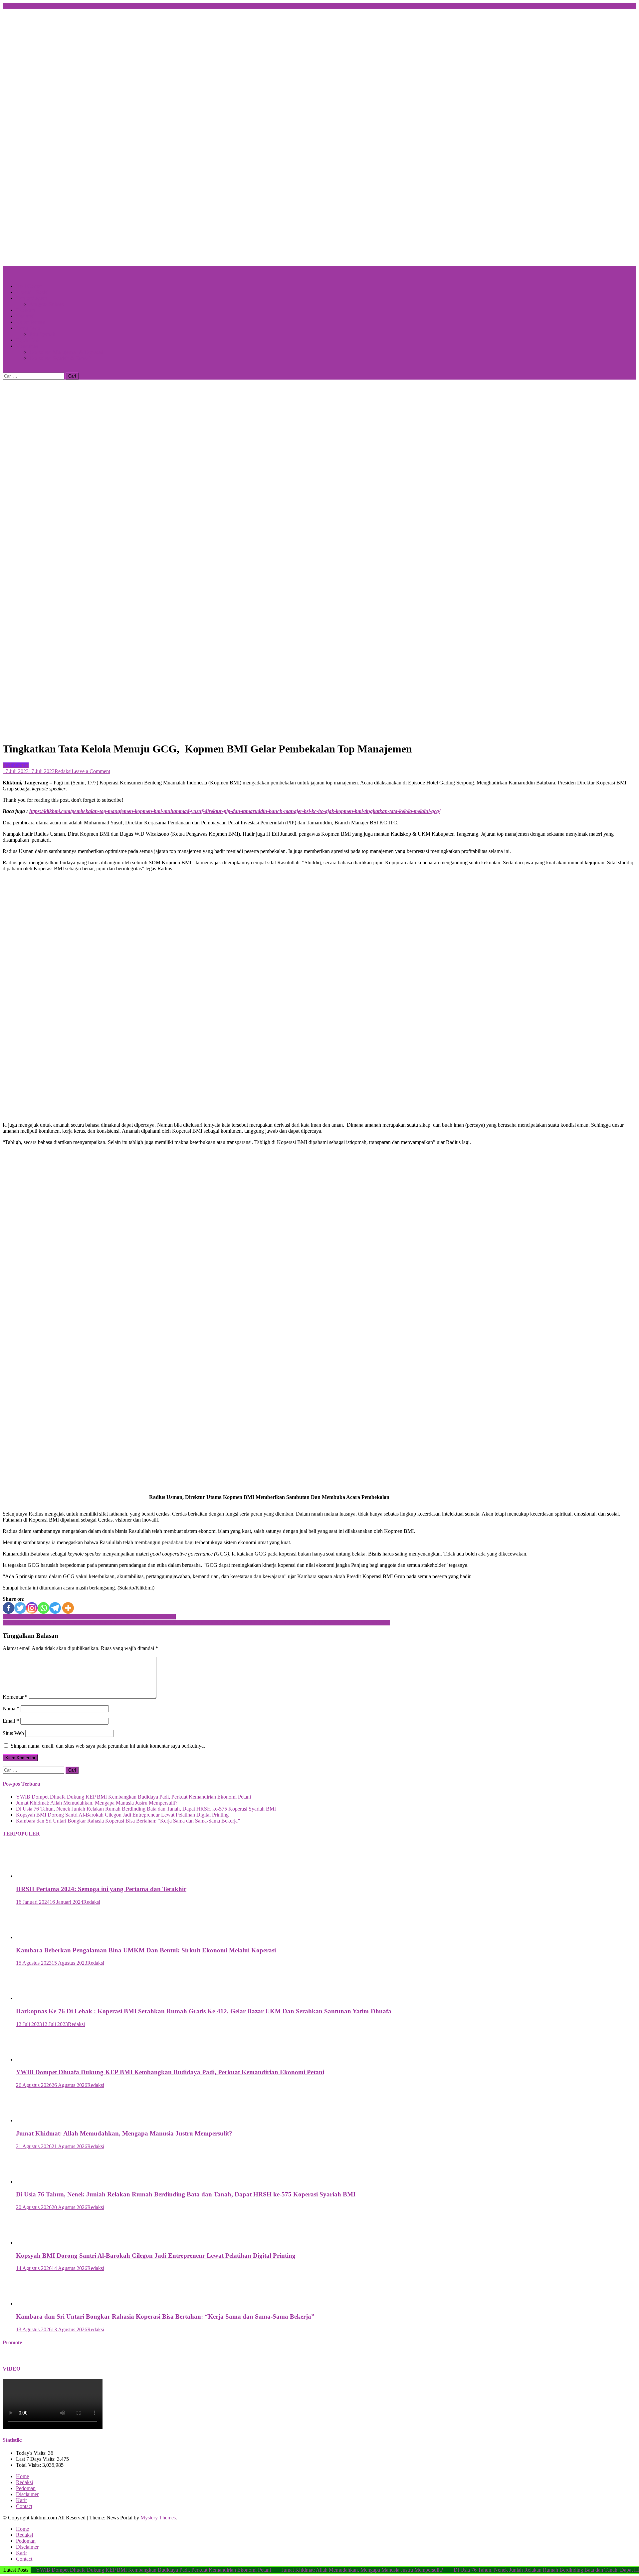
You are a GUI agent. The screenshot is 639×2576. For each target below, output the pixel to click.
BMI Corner (29, 286)
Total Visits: (29, 2465)
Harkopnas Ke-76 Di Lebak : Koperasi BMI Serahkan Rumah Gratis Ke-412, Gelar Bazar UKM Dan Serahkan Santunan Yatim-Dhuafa (204, 2011)
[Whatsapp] (43, 1608)
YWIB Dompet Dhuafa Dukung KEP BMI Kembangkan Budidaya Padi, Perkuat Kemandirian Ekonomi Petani (133, 1797)
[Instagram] (32, 1608)
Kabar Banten (31, 322)
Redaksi (63, 771)
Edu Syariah (42, 334)
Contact (24, 2506)
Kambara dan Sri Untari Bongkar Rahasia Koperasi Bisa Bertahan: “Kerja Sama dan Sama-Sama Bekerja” (128, 1821)
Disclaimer (27, 2494)
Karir (21, 2500)
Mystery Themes (158, 2518)
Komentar (15, 1697)
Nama (11, 1709)
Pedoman (26, 2488)
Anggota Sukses (46, 304)
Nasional (25, 316)
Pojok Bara (28, 340)
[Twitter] (20, 1608)
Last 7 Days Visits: (36, 2459)
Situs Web (13, 1733)
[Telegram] (55, 1608)
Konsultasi (27, 346)
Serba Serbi (28, 328)
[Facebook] (8, 1608)
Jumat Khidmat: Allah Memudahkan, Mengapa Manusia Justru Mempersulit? (97, 1803)
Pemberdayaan (31, 298)
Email (11, 1721)
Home (22, 2476)
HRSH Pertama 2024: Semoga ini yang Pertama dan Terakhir (101, 1889)
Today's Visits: (32, 2453)
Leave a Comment (91, 771)
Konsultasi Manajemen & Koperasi (66, 352)
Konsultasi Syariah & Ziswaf (60, 358)
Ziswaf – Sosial (32, 292)
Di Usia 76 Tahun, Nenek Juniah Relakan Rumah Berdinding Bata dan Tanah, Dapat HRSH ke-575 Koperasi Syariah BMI (146, 1809)
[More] (68, 1608)
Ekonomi (26, 310)
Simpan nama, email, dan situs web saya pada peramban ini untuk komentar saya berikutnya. (108, 1746)
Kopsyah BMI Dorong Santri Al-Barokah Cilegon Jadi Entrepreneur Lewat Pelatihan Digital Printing (122, 1815)
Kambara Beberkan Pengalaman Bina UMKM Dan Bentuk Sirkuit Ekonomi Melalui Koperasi (146, 1950)
